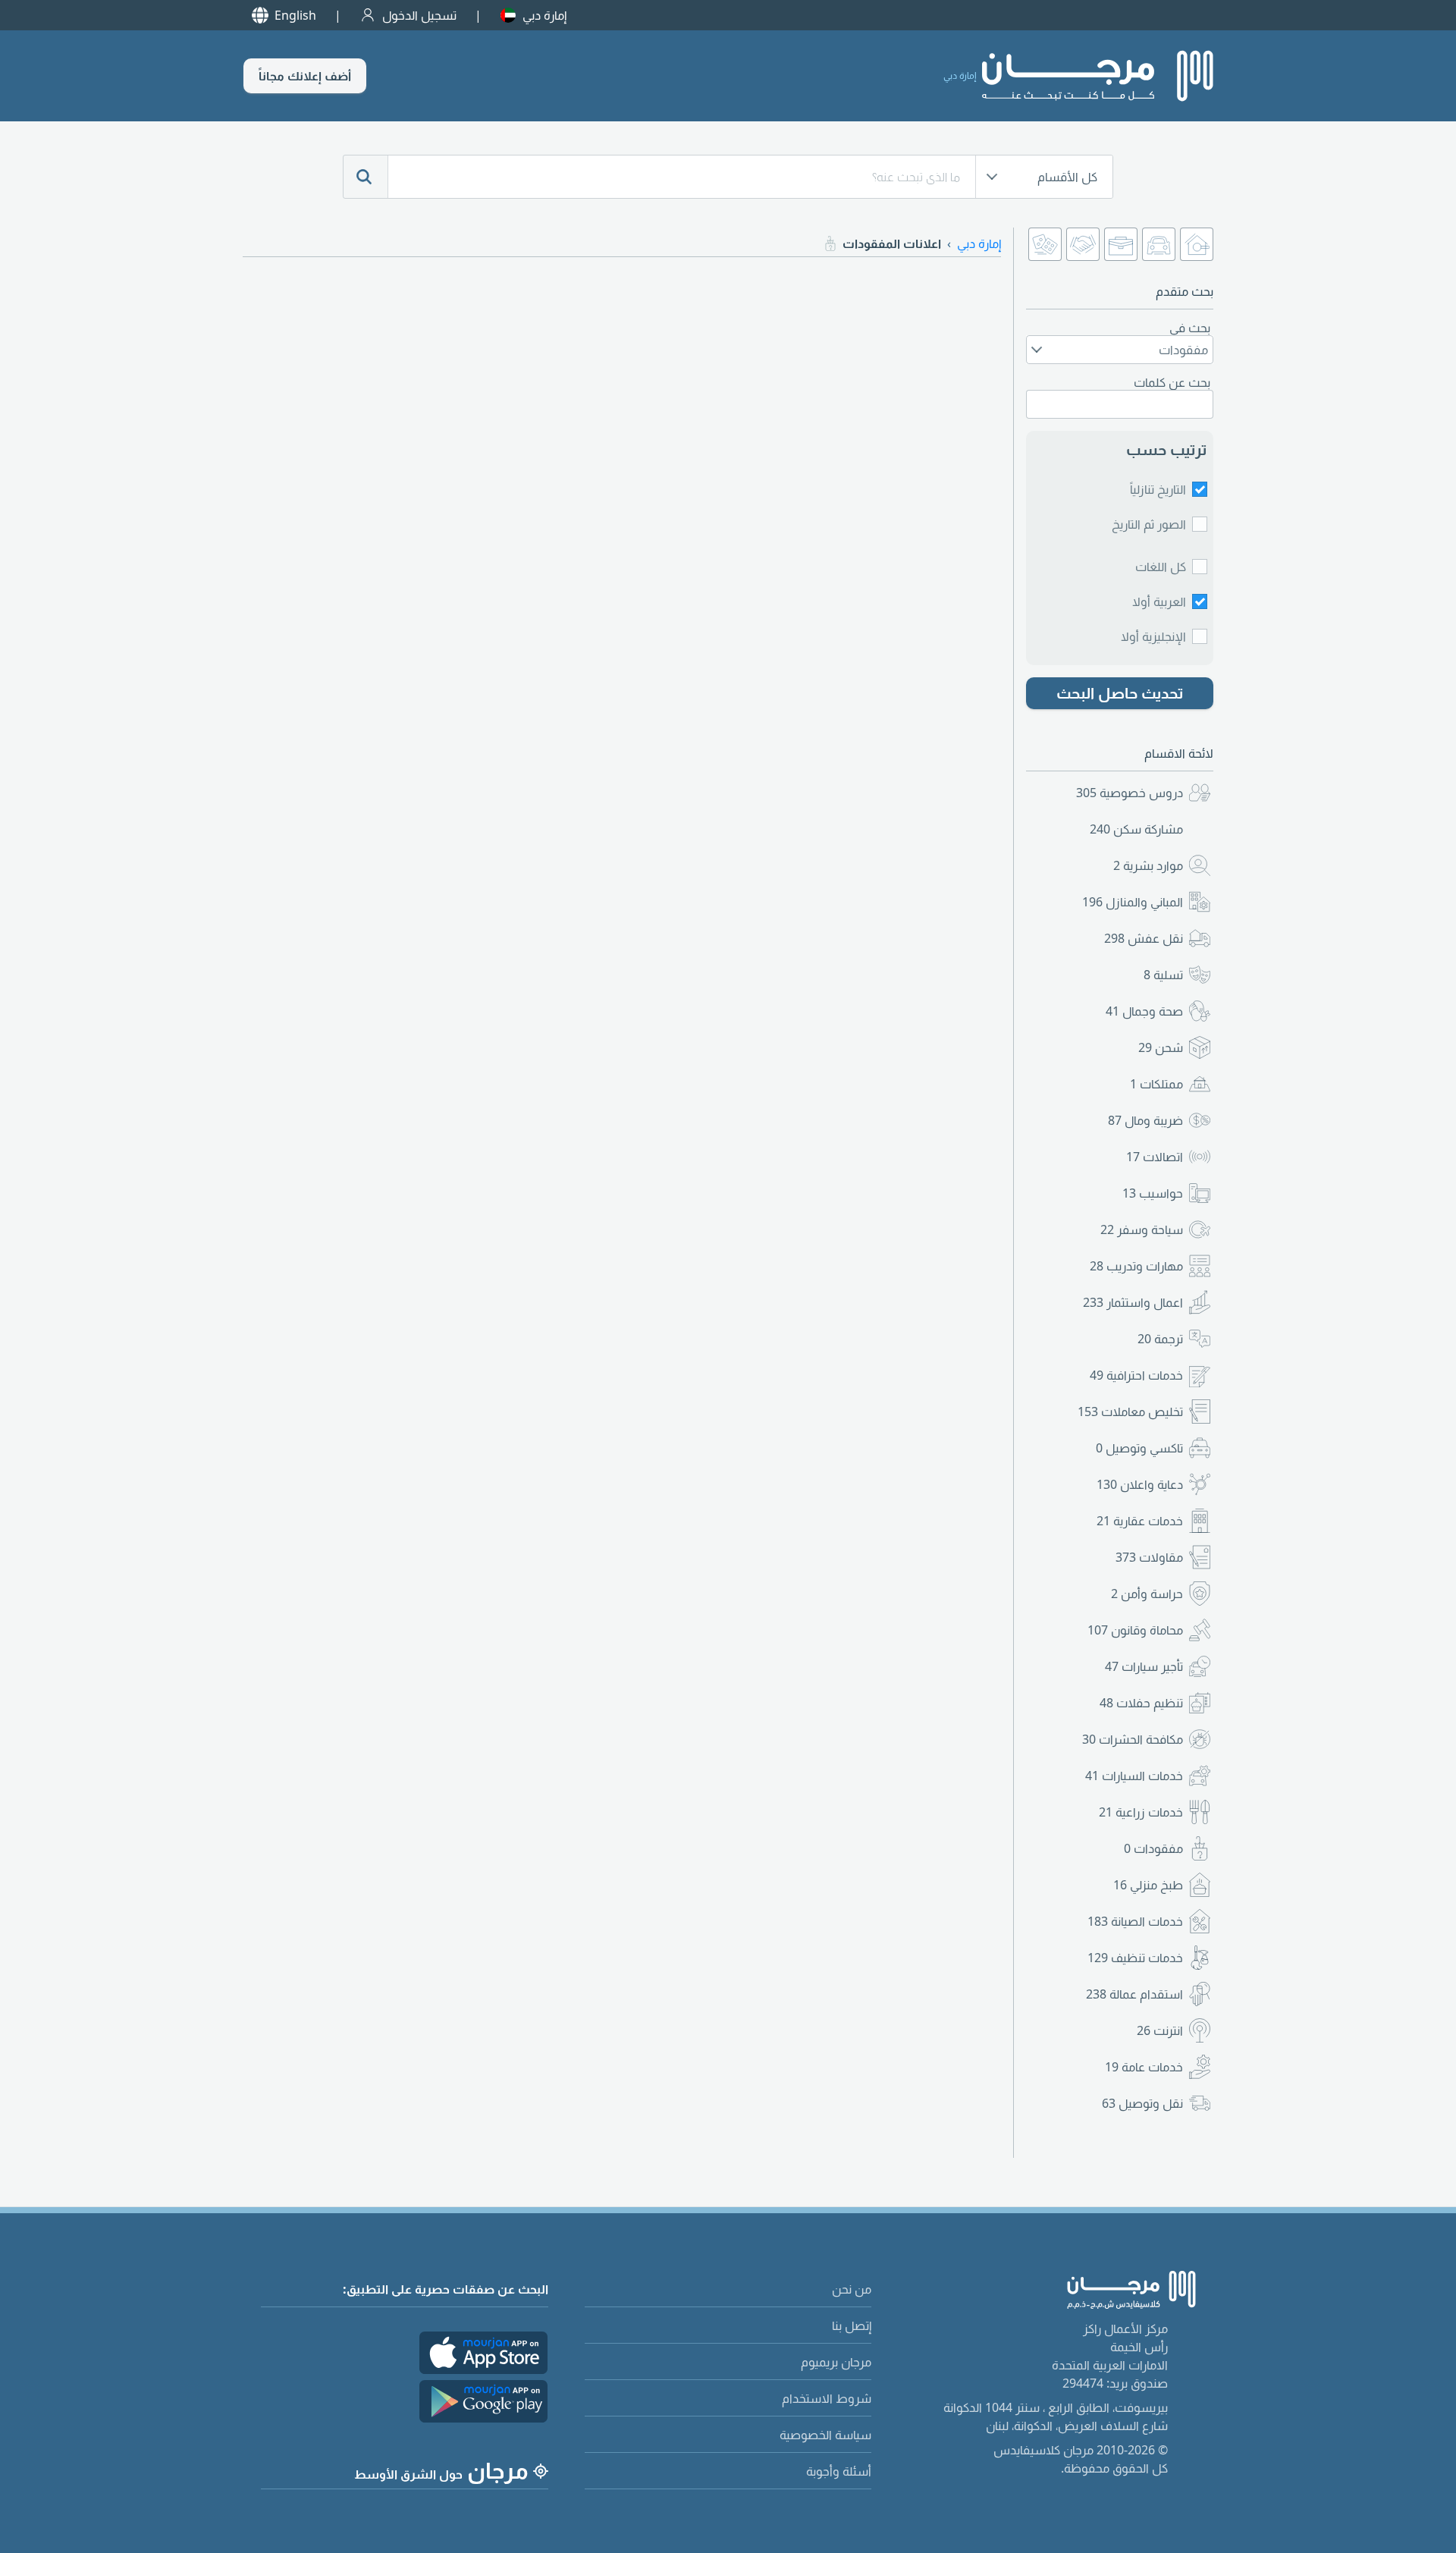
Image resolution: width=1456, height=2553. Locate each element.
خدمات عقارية (1140, 1521)
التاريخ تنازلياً (1158, 489)
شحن (1161, 1047)
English (295, 15)
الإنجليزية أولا (1153, 636)
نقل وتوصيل (1142, 2103)
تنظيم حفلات (1141, 1703)
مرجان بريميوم (836, 2362)
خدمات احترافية (1136, 1375)
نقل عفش (1144, 938)
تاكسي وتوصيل (1139, 1448)
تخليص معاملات (1130, 1412)
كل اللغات (1161, 567)
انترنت (1160, 2030)
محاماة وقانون (1135, 1630)
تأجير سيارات (1144, 1666)
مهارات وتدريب (1136, 1266)
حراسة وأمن (1147, 1594)
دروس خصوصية (1130, 793)
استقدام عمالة (1134, 1994)
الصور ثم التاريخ (1149, 524)
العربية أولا (1159, 601)
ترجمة (1160, 1339)
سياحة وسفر (1142, 1229)
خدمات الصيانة (1135, 1921)
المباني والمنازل (1133, 902)
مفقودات (1153, 1848)
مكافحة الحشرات (1133, 1739)
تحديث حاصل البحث (1120, 693)
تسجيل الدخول (419, 15)
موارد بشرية (1148, 865)
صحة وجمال (1144, 1011)
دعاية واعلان (1140, 1484)
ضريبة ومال (1145, 1120)
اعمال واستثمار (1133, 1302)
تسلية (1163, 975)
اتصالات (1155, 1157)
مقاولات (1149, 1557)
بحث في (1190, 328)
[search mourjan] (366, 177)
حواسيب (1153, 1193)
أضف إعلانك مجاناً (305, 76)
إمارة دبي (544, 15)
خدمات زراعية (1141, 1812)
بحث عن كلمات (1172, 382)
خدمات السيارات (1134, 1776)
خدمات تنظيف (1135, 1958)
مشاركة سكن (1136, 829)
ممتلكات (1156, 1084)
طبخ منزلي (1148, 1885)
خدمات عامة (1144, 2067)
